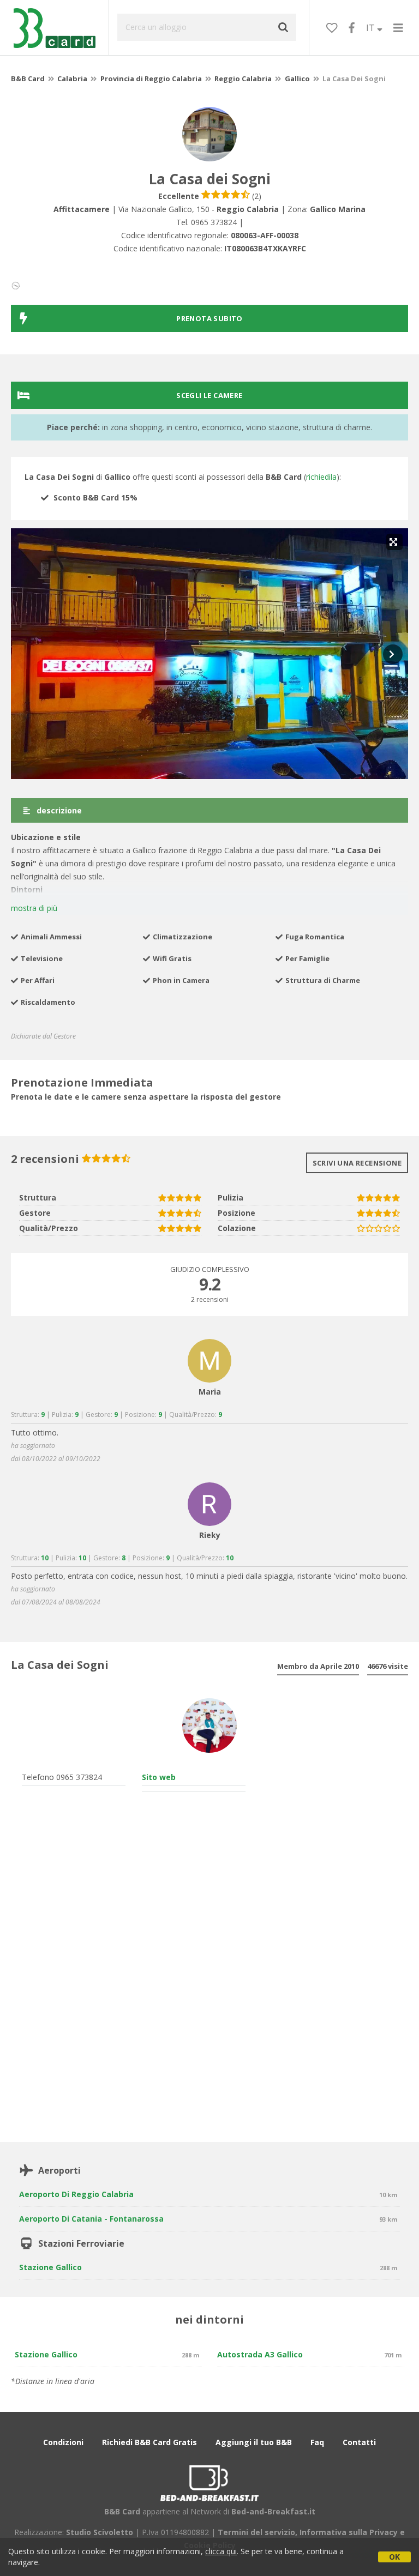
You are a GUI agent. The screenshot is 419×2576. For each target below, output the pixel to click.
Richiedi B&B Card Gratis (149, 2442)
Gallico (297, 79)
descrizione (58, 810)
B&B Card (28, 79)
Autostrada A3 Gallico (260, 2354)
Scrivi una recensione (357, 1163)
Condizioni (63, 2442)
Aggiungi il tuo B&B (254, 2442)
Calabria (72, 79)
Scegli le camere (209, 395)
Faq (317, 2442)
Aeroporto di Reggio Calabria (76, 2194)
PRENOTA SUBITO (209, 318)
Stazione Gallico (50, 2267)
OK (394, 2557)
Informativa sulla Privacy (349, 2532)
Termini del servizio (256, 2532)
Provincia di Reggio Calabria (151, 79)
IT (372, 28)
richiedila (321, 477)
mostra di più (34, 908)
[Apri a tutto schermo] (394, 542)
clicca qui (221, 2551)
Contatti (359, 2442)
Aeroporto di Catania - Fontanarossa (91, 2219)
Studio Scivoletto (100, 2532)
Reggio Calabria (243, 79)
